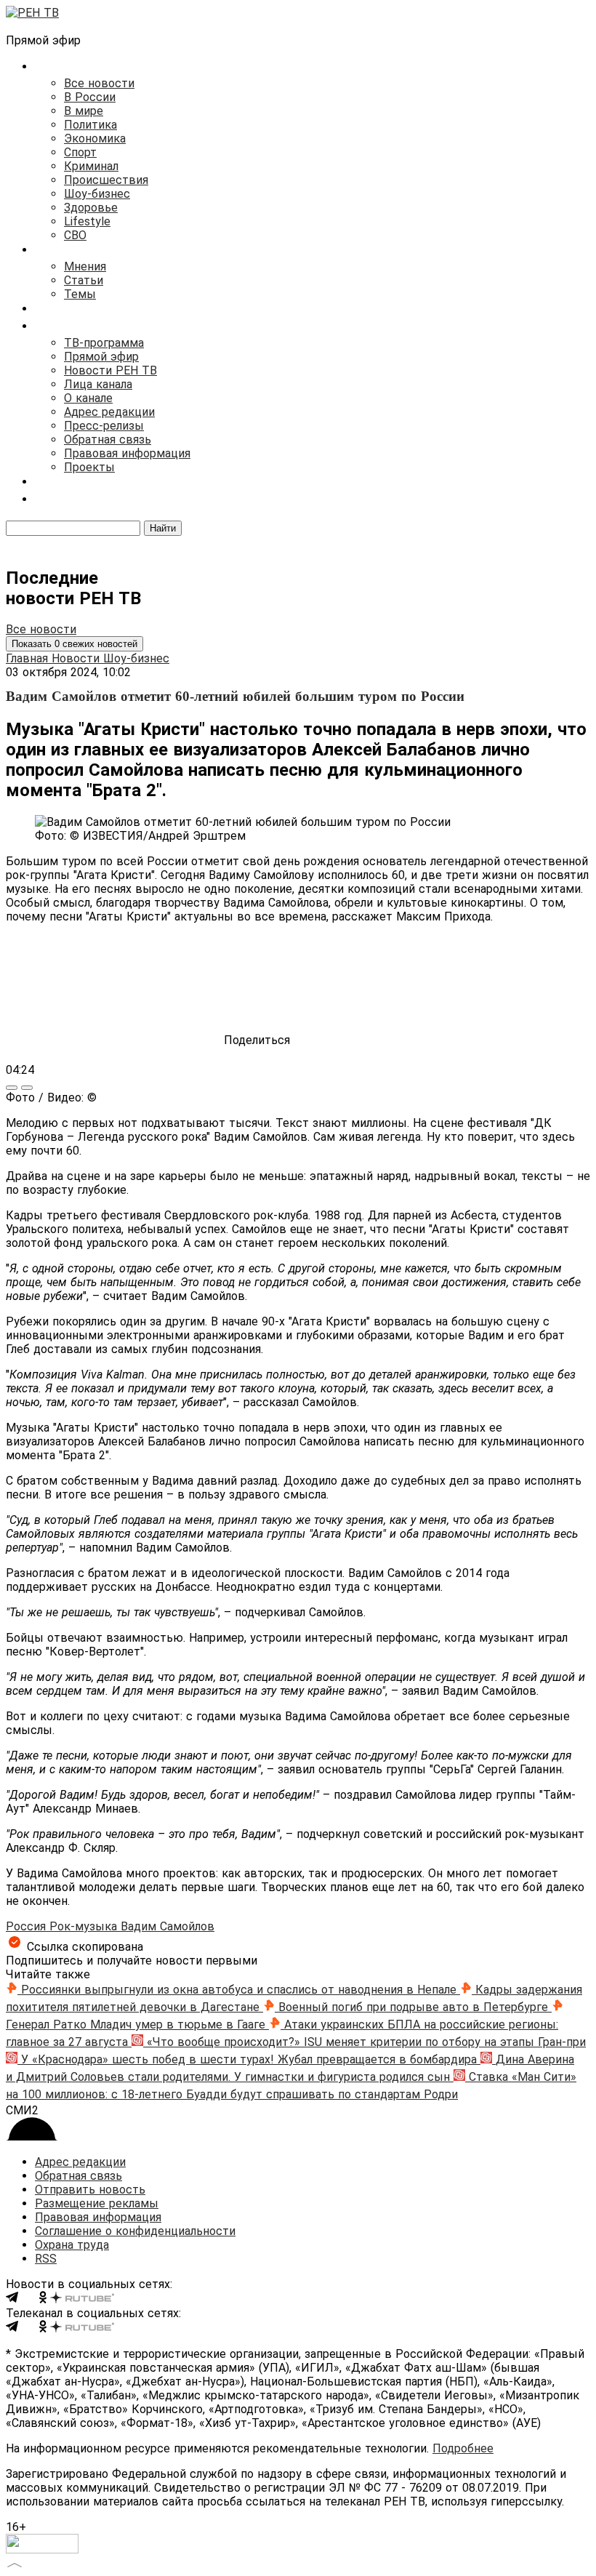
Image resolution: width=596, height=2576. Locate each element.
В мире (84, 111)
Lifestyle (87, 221)
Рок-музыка (85, 1926)
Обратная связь (108, 440)
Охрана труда (72, 2245)
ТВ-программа (104, 343)
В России (90, 97)
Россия (28, 1926)
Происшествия (106, 180)
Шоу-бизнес (97, 194)
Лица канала (98, 384)
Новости (77, 658)
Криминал (91, 166)
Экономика (95, 139)
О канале (88, 398)
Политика (90, 125)
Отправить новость (90, 2190)
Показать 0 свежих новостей (74, 644)
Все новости (99, 83)
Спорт (80, 152)
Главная (29, 658)
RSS (46, 2259)
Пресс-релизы (104, 426)
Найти (163, 528)
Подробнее (463, 2448)
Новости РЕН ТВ (110, 370)
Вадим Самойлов (168, 1926)
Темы (80, 294)
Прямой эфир (101, 357)
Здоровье (91, 208)
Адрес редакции (109, 412)
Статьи (84, 280)
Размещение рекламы (97, 2203)
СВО (75, 235)
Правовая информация (127, 453)
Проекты (89, 467)
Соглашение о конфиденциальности (135, 2231)
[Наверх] (15, 2563)
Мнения (85, 266)
